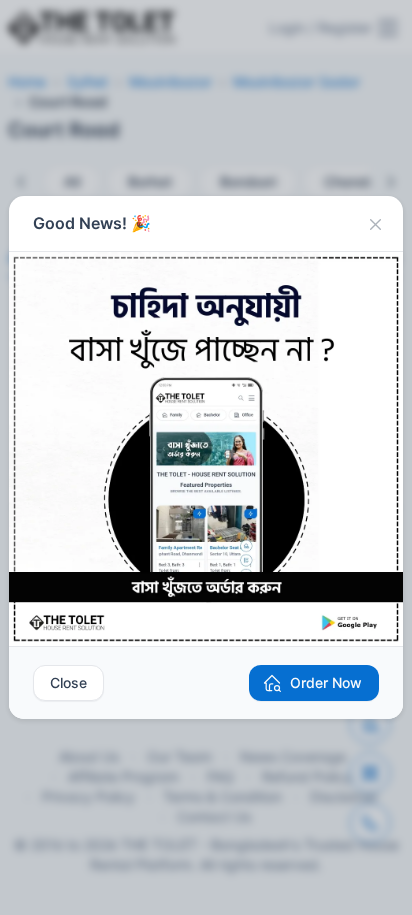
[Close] (375, 224)
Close (68, 682)
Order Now (326, 682)
